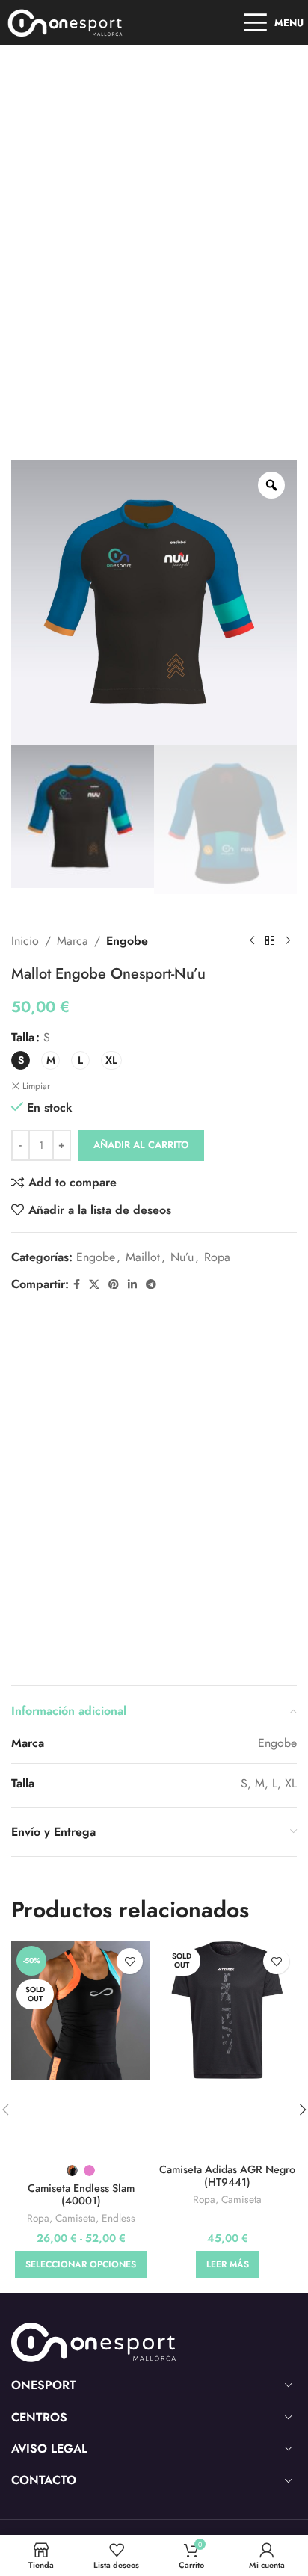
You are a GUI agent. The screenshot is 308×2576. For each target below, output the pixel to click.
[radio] (21, 1060)
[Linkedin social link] (132, 1285)
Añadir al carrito (141, 1145)
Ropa (217, 1257)
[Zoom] (271, 485)
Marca (73, 941)
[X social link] (94, 1285)
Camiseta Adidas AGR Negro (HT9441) (227, 2176)
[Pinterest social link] (114, 1285)
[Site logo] (65, 21)
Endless (118, 2218)
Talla (23, 1037)
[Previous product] (252, 940)
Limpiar (36, 1087)
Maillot (143, 1257)
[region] (154, 2448)
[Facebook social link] (77, 1285)
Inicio (25, 941)
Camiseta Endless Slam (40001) (81, 2194)
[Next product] (288, 940)
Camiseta (76, 2218)
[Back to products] (270, 940)
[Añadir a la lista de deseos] (130, 1961)
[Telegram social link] (151, 1285)
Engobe (127, 941)
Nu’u (182, 1257)
